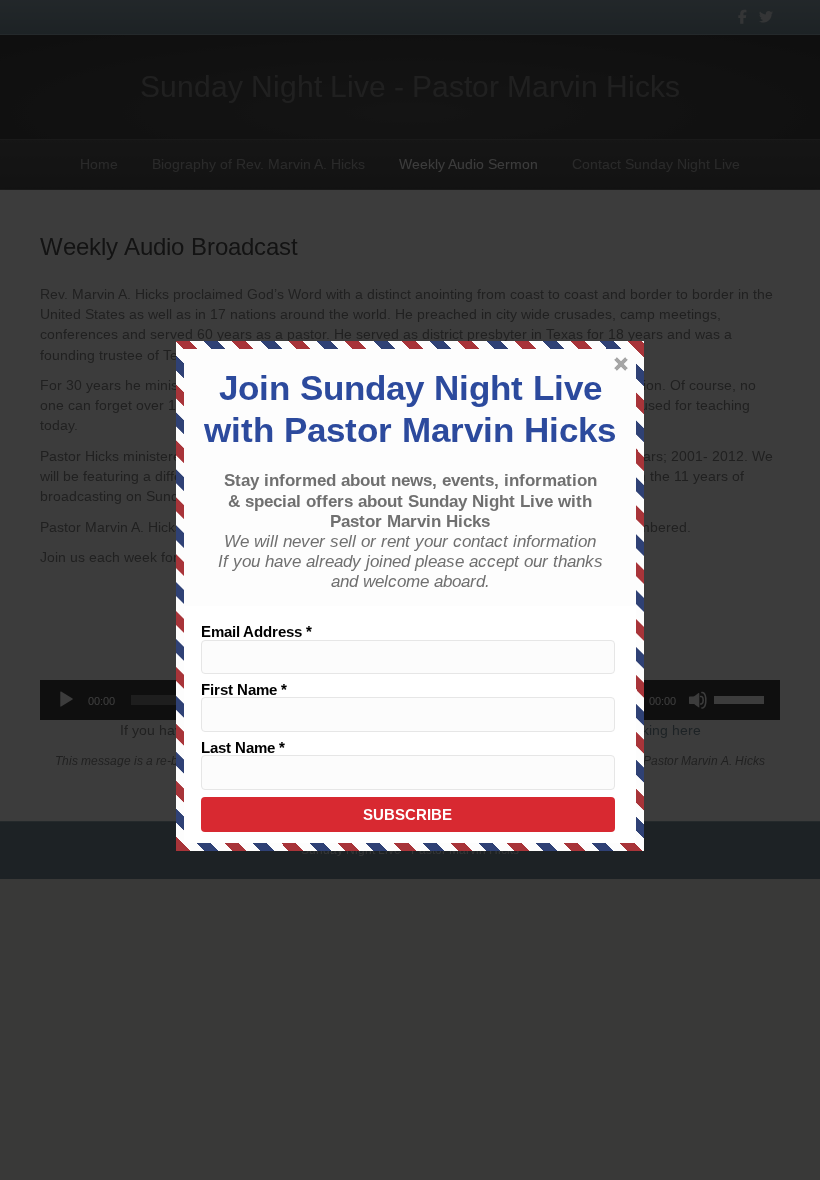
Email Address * (256, 631)
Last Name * (243, 747)
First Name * (244, 689)
